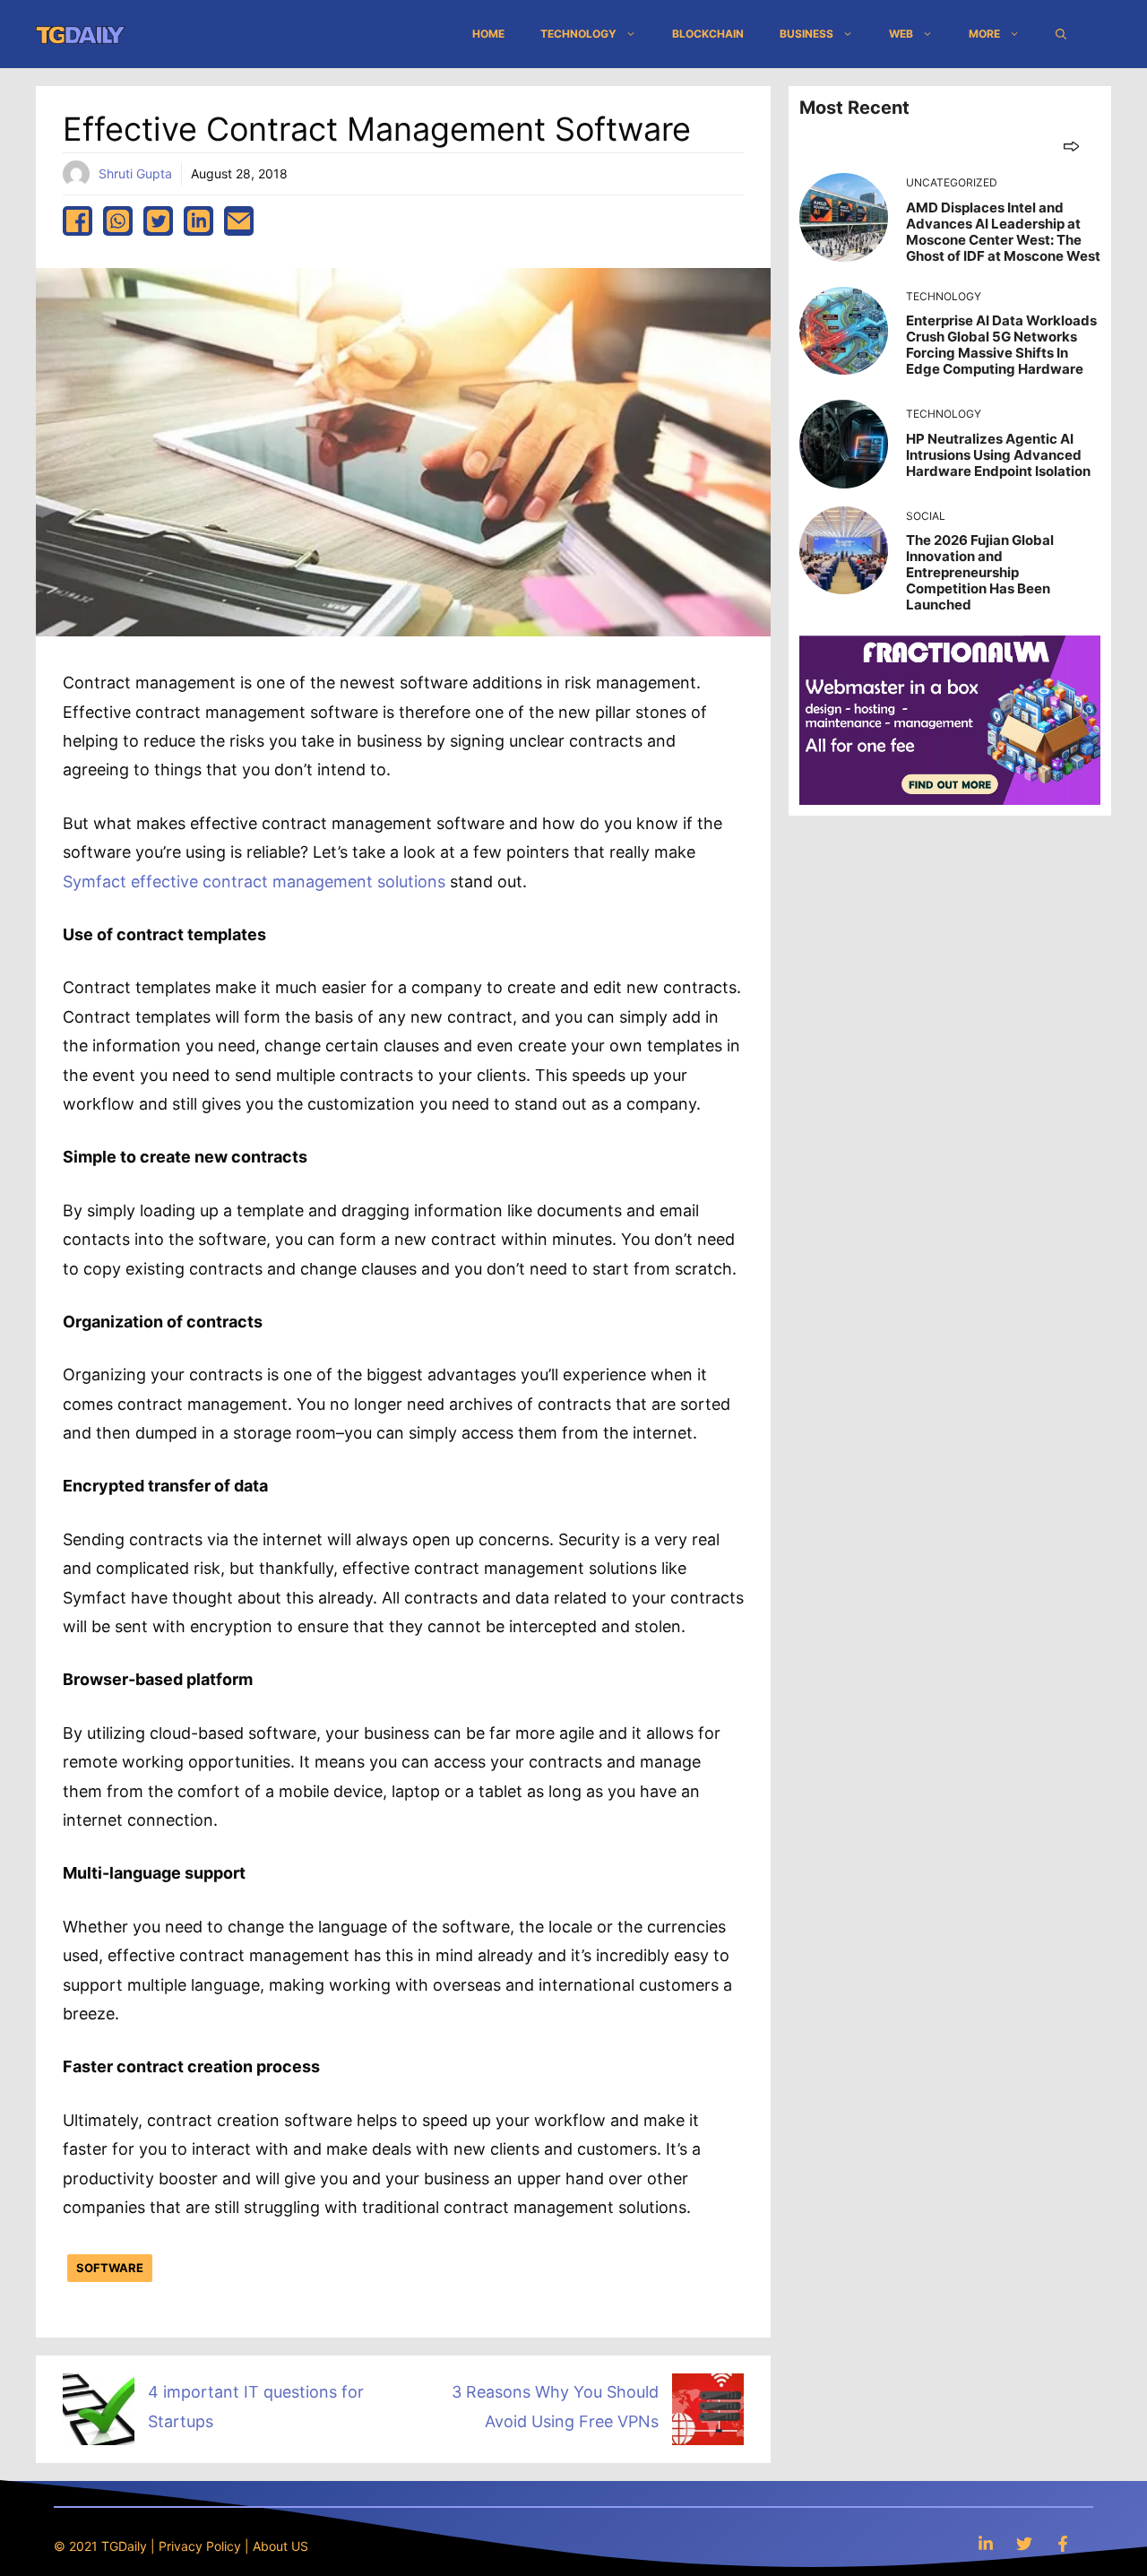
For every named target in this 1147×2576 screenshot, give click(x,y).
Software (110, 2268)
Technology (578, 34)
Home (488, 34)
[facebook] (78, 221)
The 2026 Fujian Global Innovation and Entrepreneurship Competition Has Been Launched (980, 572)
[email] (239, 221)
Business (806, 34)
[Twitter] (1024, 2543)
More (984, 34)
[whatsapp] (118, 221)
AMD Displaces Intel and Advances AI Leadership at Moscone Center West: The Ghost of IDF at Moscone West (1003, 232)
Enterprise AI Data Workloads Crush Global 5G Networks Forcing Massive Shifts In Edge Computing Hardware (1001, 345)
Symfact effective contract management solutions (254, 882)
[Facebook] (1063, 2543)
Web (901, 34)
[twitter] (158, 221)
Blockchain (708, 34)
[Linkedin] (986, 2543)
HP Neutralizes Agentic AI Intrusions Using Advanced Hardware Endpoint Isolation (998, 455)
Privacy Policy (200, 2546)
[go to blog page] (1071, 146)
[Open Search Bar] (1061, 34)
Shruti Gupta (135, 173)
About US (280, 2546)
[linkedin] (198, 221)
